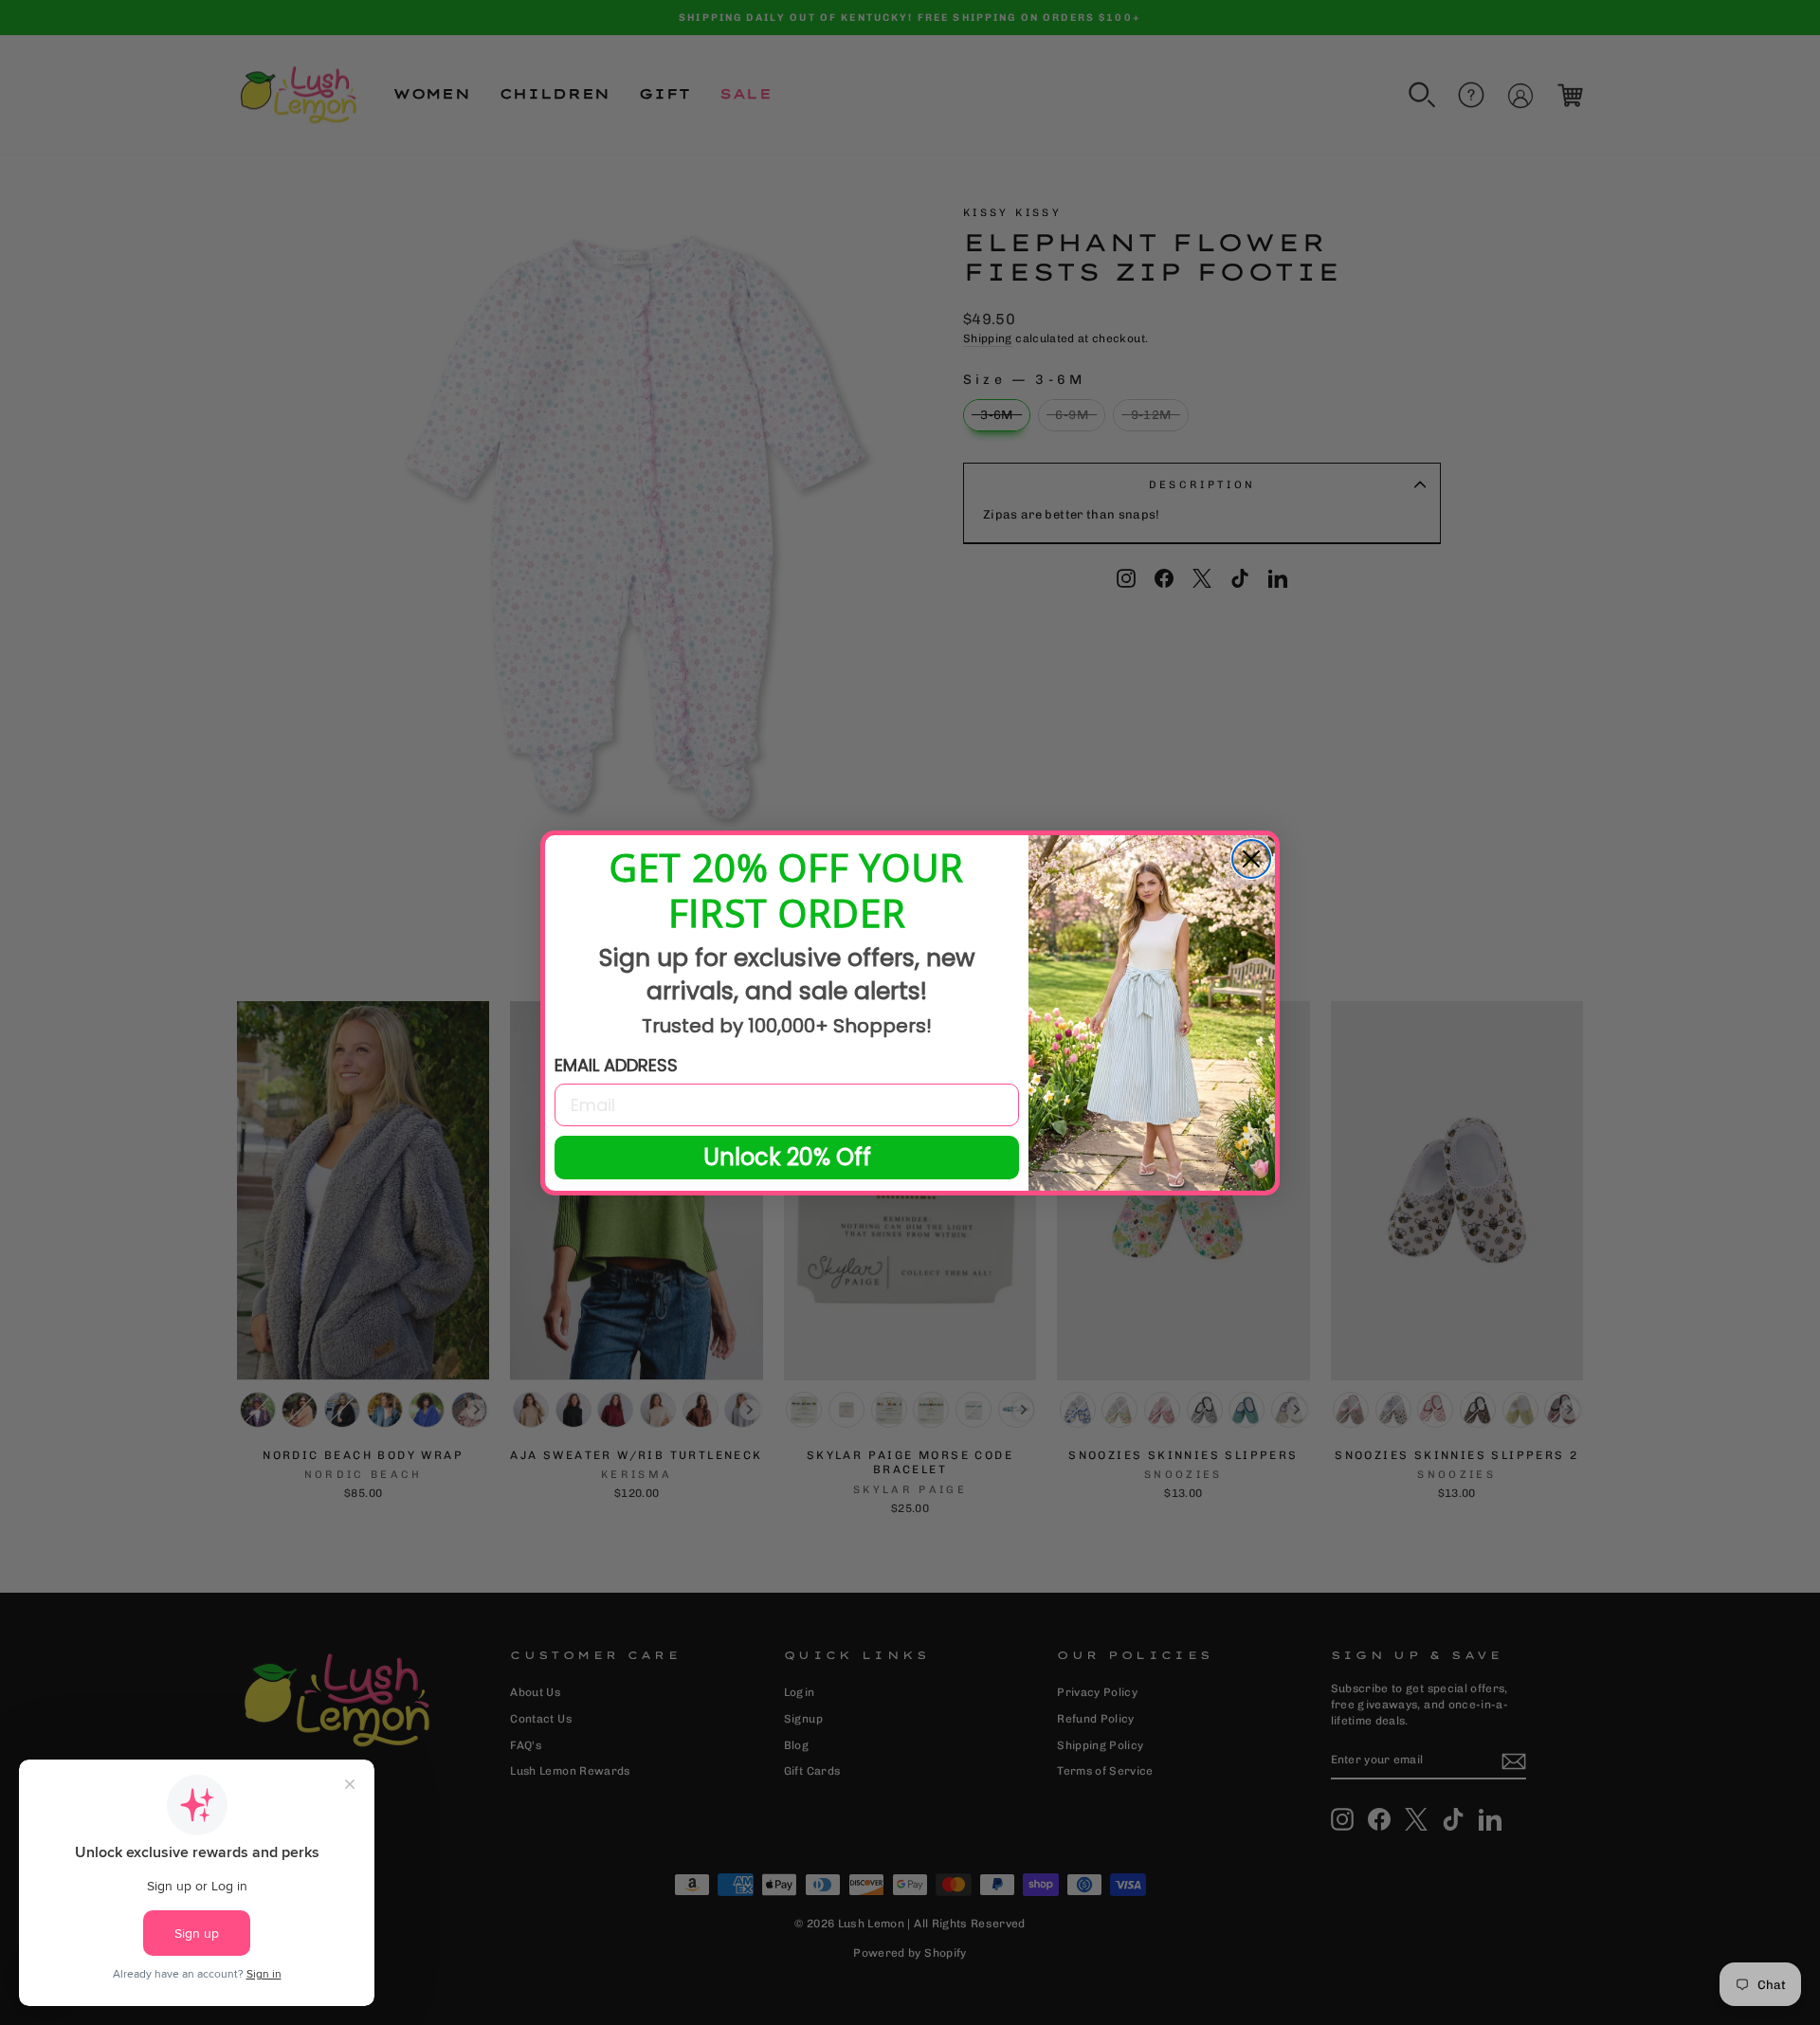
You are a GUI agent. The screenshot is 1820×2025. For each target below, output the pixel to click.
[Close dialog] (1251, 859)
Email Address (616, 1065)
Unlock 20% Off (787, 1157)
